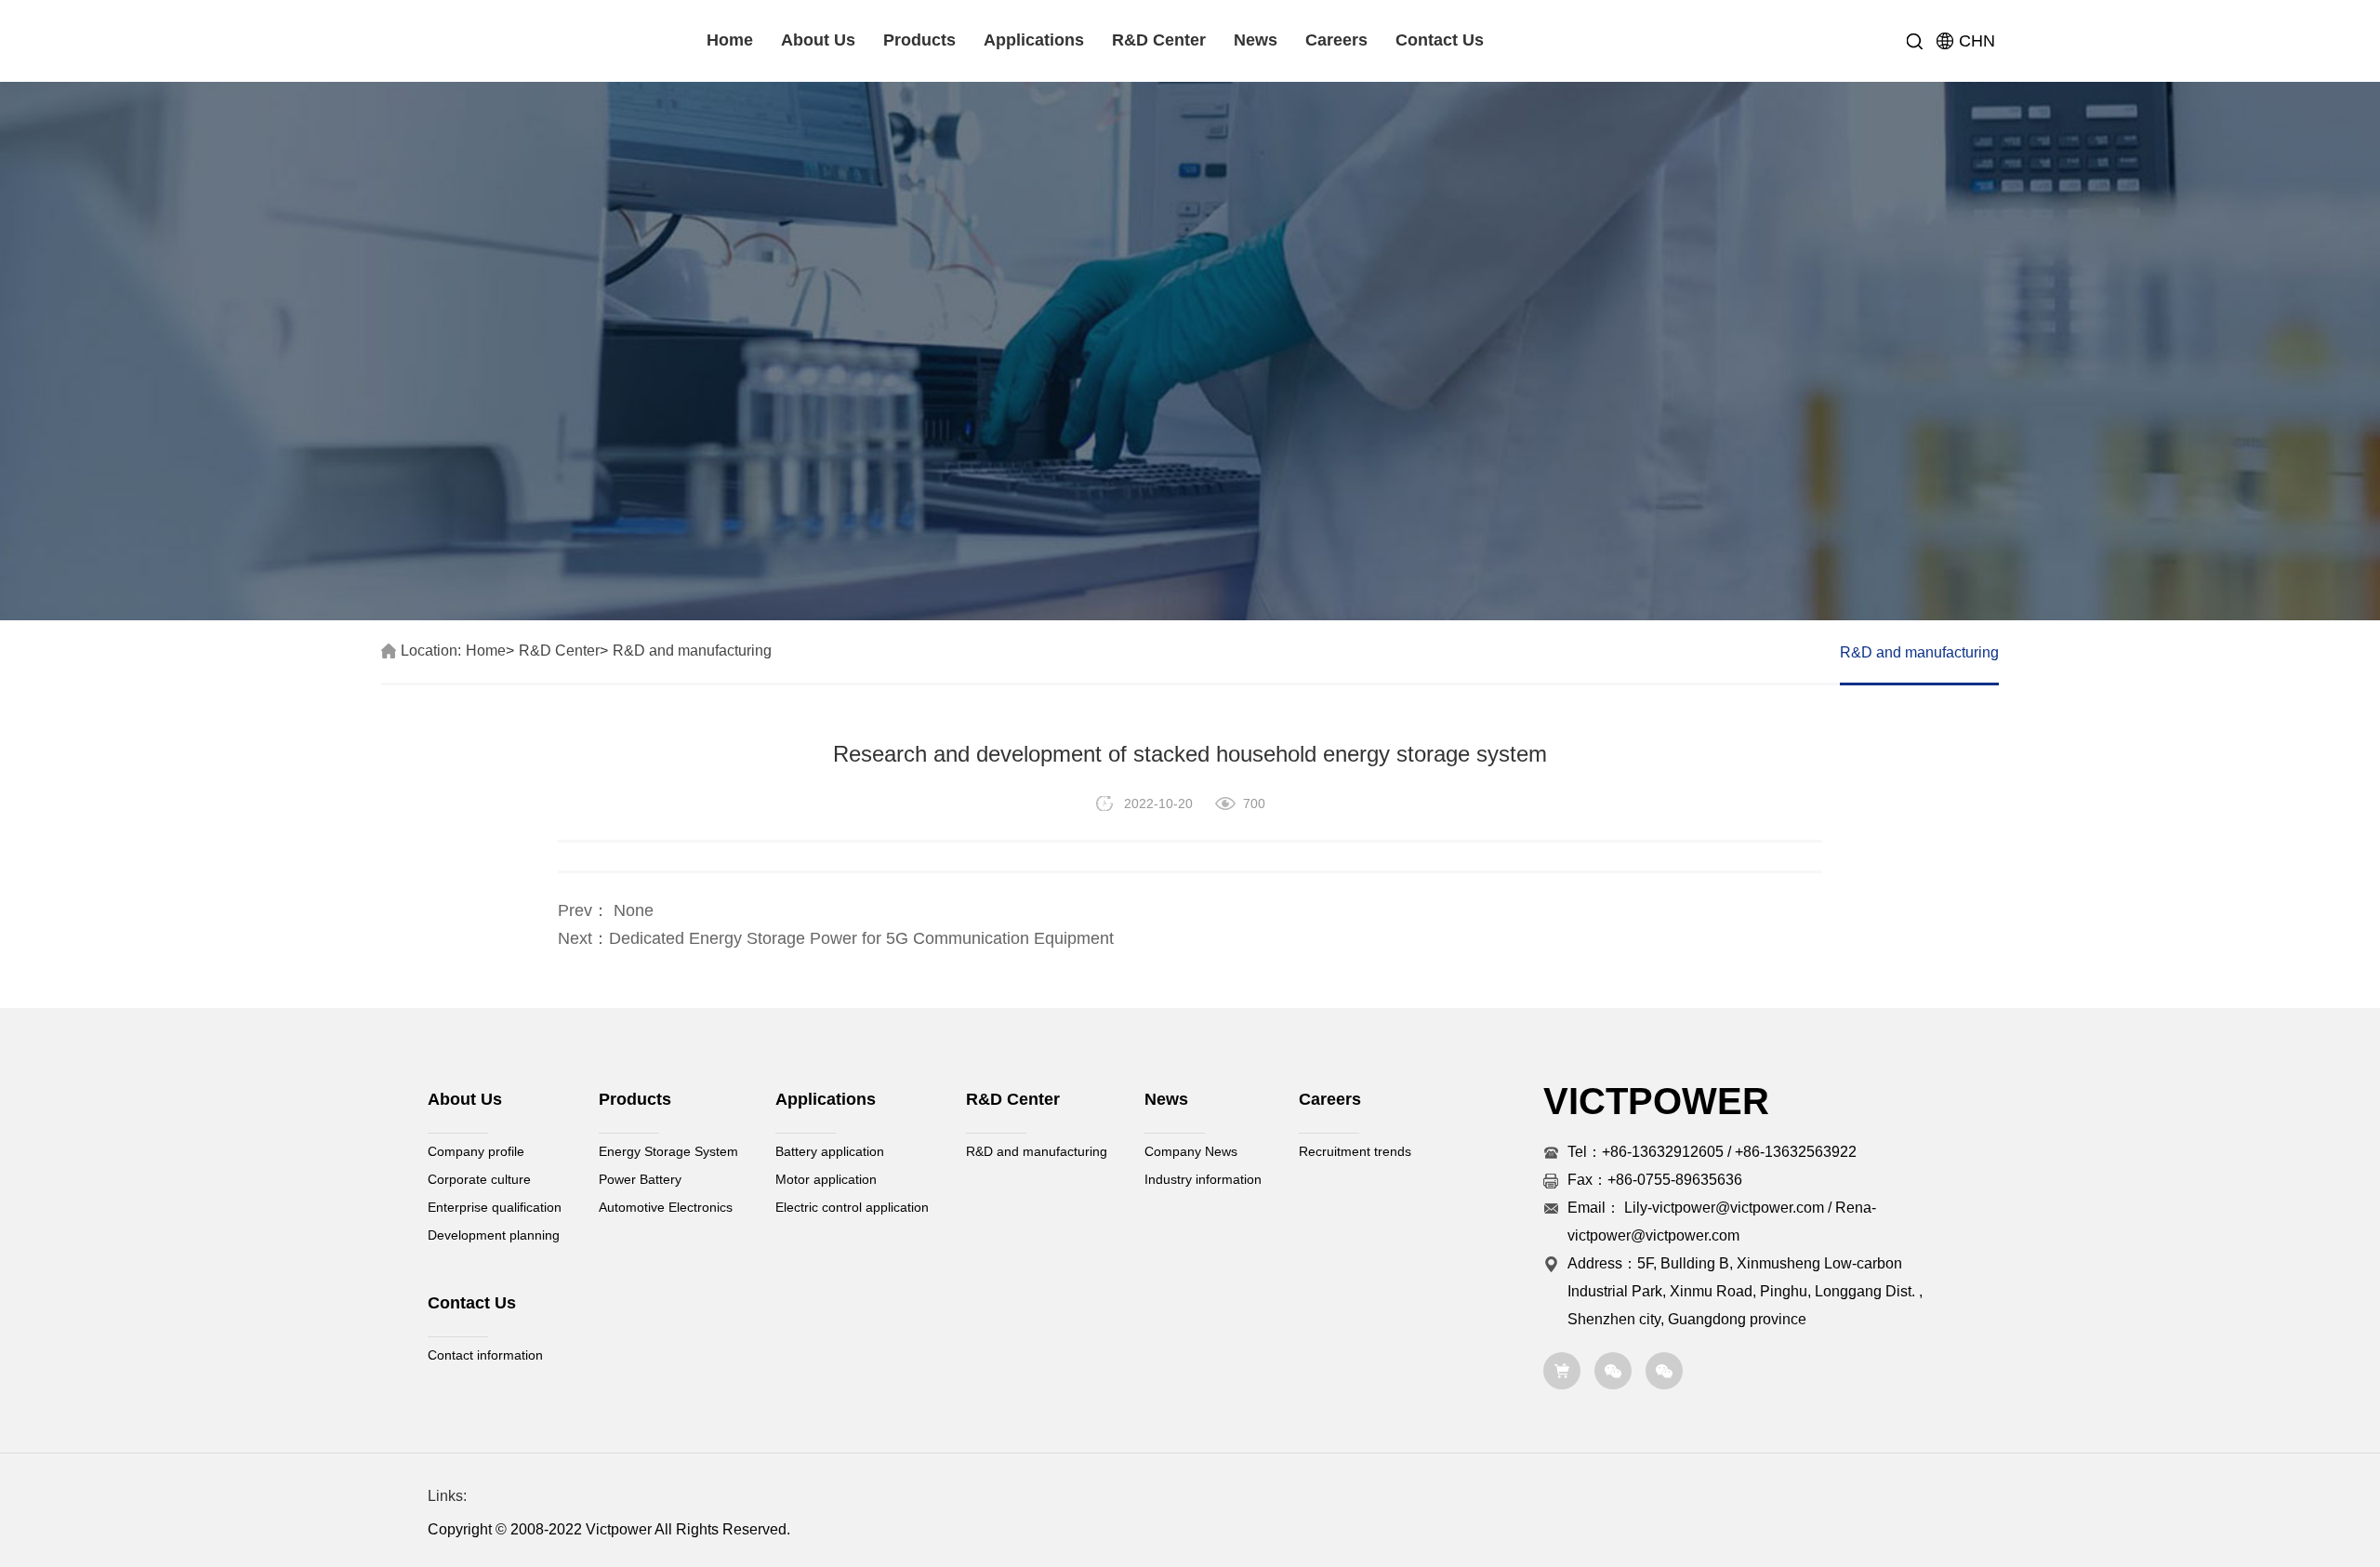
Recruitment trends (1355, 1151)
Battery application (830, 1151)
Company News (1191, 1151)
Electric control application (852, 1207)
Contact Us (1440, 40)
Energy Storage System (668, 1151)
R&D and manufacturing (692, 651)
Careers (1336, 40)
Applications (1034, 40)
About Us (818, 40)
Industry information (1203, 1179)
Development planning (494, 1235)
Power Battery (640, 1179)
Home (730, 40)
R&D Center (1159, 40)
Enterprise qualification (495, 1207)
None (631, 910)
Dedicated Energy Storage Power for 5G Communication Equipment (861, 938)
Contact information (485, 1355)
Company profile (476, 1151)
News (1256, 40)
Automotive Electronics (666, 1207)
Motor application (826, 1179)
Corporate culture (479, 1179)
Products (919, 40)
